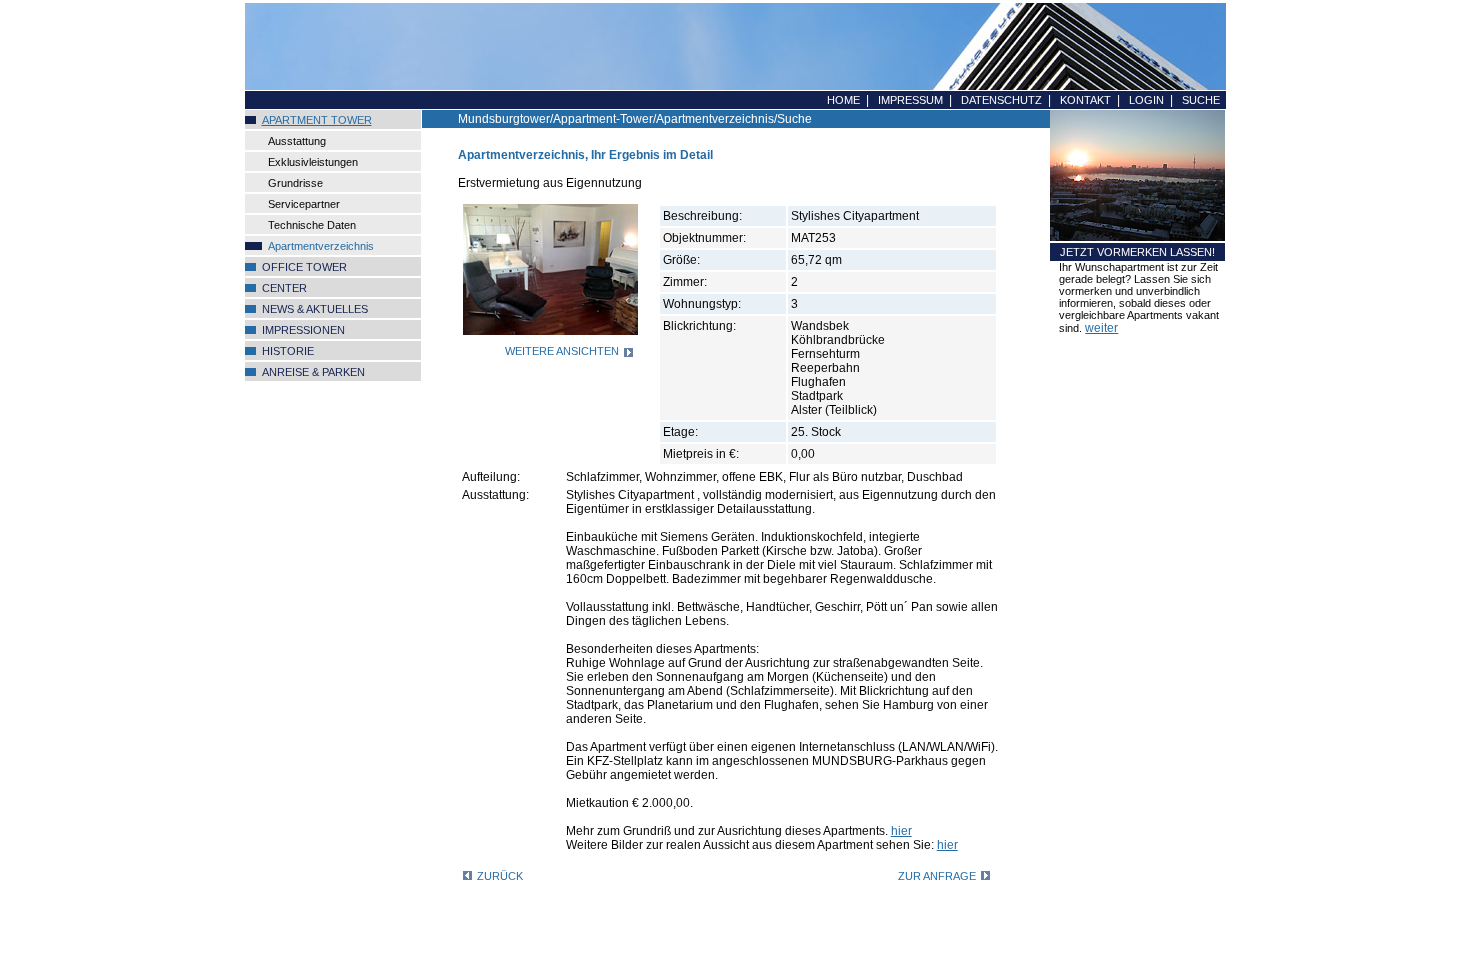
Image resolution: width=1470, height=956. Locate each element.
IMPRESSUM (910, 100)
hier (901, 831)
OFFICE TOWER (304, 267)
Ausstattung (297, 141)
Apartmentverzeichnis (321, 246)
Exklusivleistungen (313, 162)
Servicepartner (304, 204)
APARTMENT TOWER (317, 120)
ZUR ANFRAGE (937, 876)
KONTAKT (1085, 100)
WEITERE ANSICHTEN (562, 351)
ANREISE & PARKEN (313, 372)
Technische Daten (312, 225)
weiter (1101, 328)
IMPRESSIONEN (303, 330)
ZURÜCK (500, 876)
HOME (843, 100)
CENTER (284, 288)
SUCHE (1201, 100)
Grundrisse (295, 183)
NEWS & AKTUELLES (315, 309)
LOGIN (1146, 100)
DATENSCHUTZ (1001, 100)
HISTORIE (288, 351)
